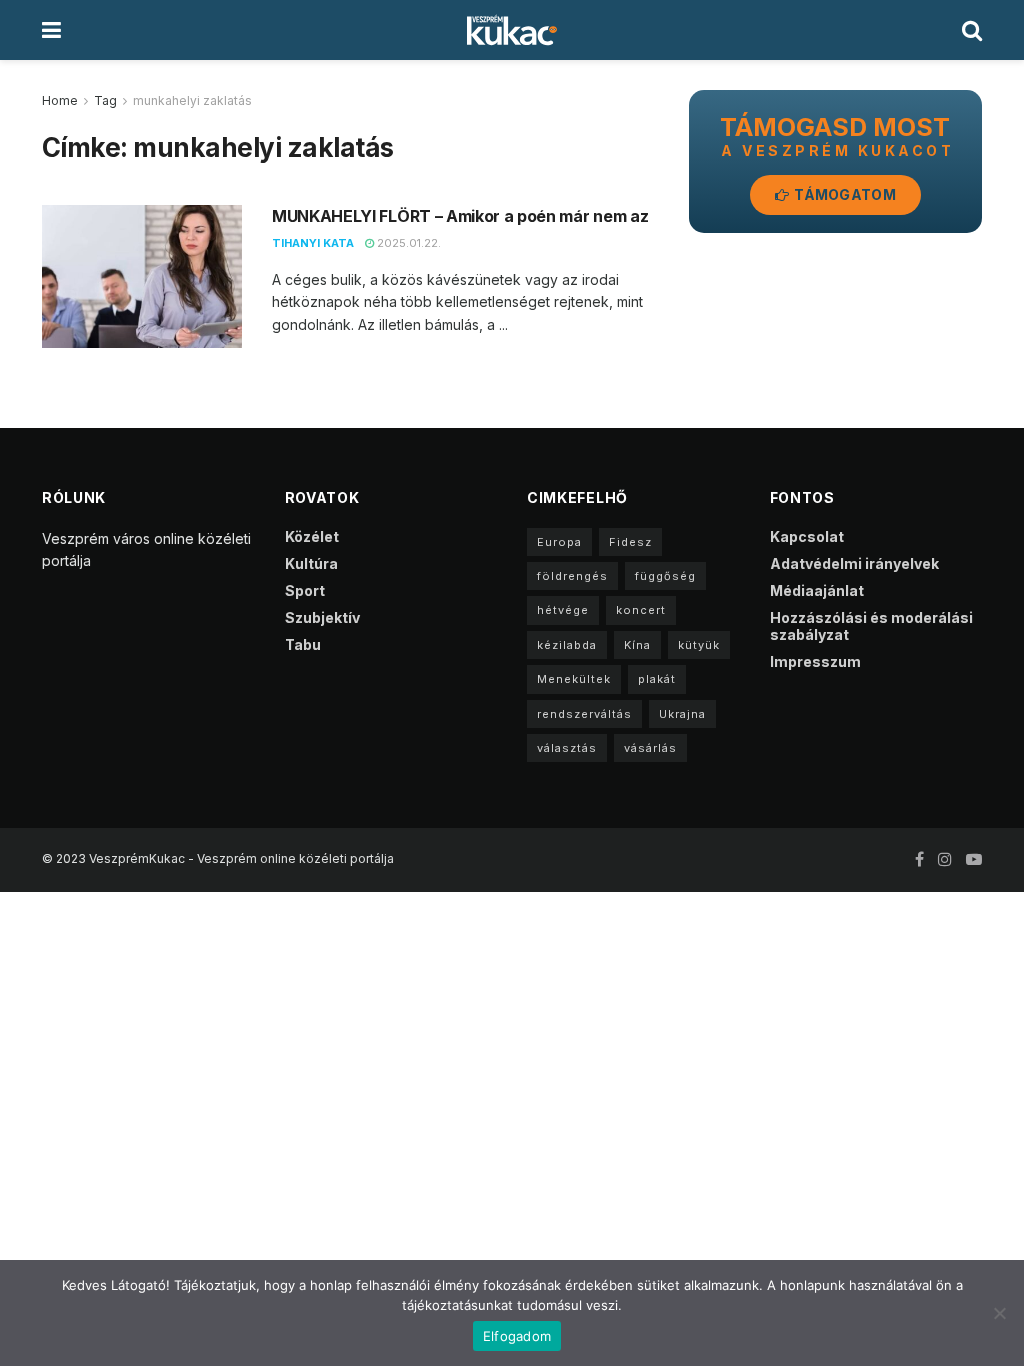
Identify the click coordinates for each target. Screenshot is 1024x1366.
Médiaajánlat (817, 590)
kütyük (699, 645)
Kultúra (311, 563)
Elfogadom (517, 1336)
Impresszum (815, 661)
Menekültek (574, 679)
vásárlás (650, 748)
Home (60, 100)
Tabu (303, 644)
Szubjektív (322, 617)
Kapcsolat (807, 536)
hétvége (563, 610)
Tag (105, 100)
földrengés (572, 576)
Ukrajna (682, 714)
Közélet (312, 536)
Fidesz (630, 542)
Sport (305, 590)
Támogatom (843, 194)
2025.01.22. (407, 243)
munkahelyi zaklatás (192, 100)
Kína (637, 645)
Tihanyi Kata (313, 243)
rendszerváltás (584, 714)
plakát (657, 679)
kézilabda (567, 645)
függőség (665, 576)
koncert (641, 610)
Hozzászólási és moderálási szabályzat (871, 626)
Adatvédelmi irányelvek (854, 563)
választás (567, 748)
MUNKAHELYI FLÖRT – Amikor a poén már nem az (460, 216)
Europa (559, 542)
